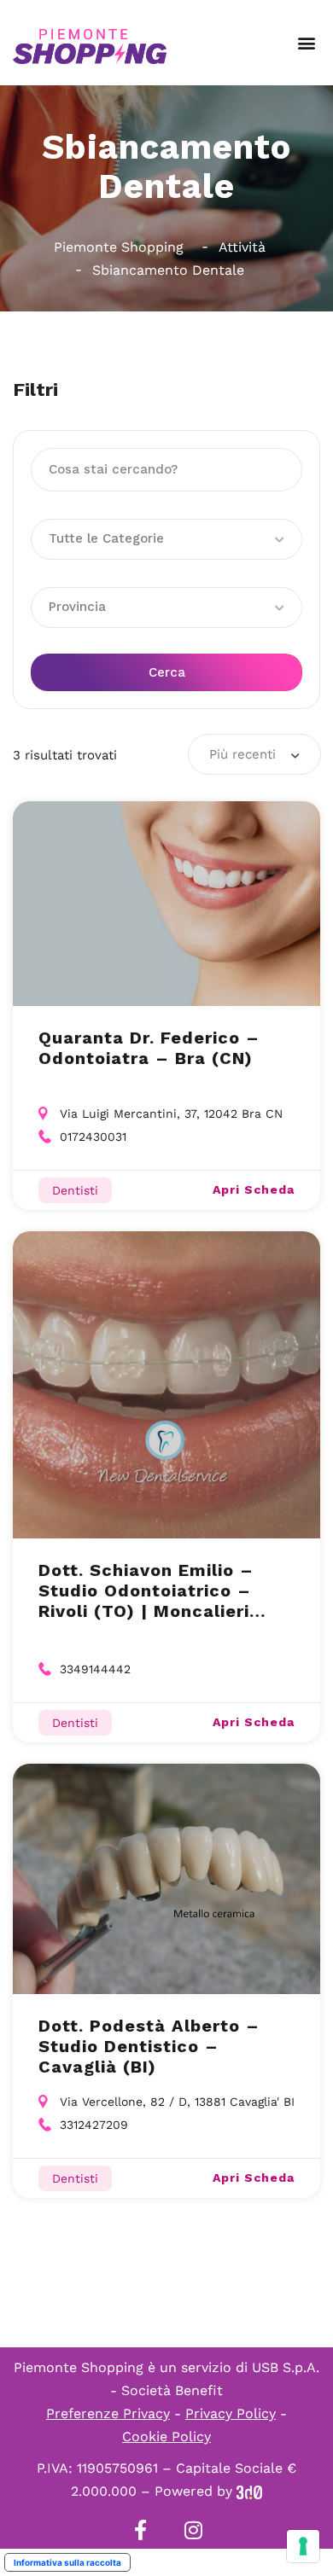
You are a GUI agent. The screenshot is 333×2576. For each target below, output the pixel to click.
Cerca (167, 672)
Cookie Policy (166, 2436)
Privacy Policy (231, 2413)
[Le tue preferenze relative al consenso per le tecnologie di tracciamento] (303, 2546)
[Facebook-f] (140, 2530)
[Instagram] (193, 2530)
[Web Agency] (249, 2491)
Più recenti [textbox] (242, 754)
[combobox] (254, 754)
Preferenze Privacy (108, 2413)
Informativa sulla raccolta (67, 2562)
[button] (306, 43)
